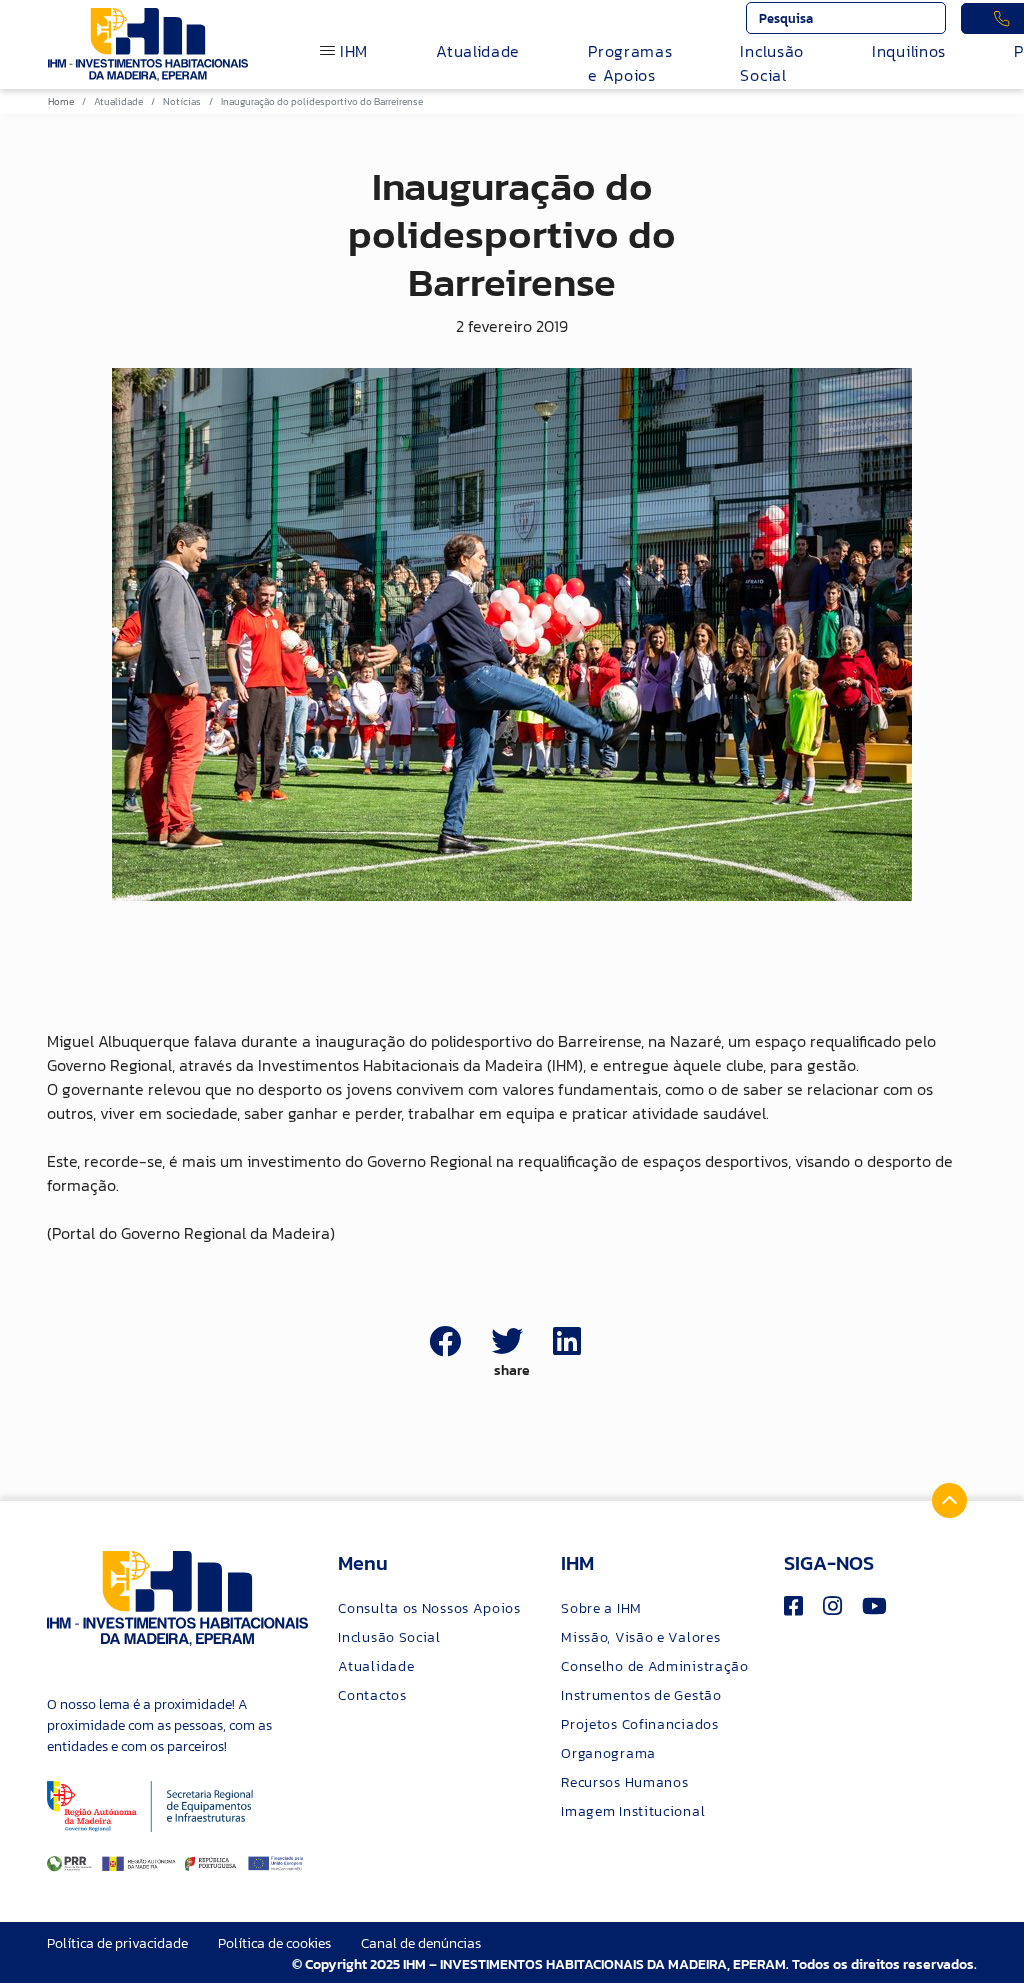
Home (61, 101)
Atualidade (478, 51)
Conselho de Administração (655, 1666)
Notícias (182, 101)
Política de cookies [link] (274, 1943)
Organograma (608, 1753)
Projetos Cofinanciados (639, 1724)
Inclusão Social (772, 63)
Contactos (372, 1695)
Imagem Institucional (633, 1811)
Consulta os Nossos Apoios (429, 1608)
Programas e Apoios (630, 63)
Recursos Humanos (624, 1782)
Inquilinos (909, 51)
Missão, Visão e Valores (640, 1637)
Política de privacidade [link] (117, 1943)
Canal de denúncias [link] (421, 1943)
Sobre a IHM (601, 1608)
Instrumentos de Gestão (641, 1695)
